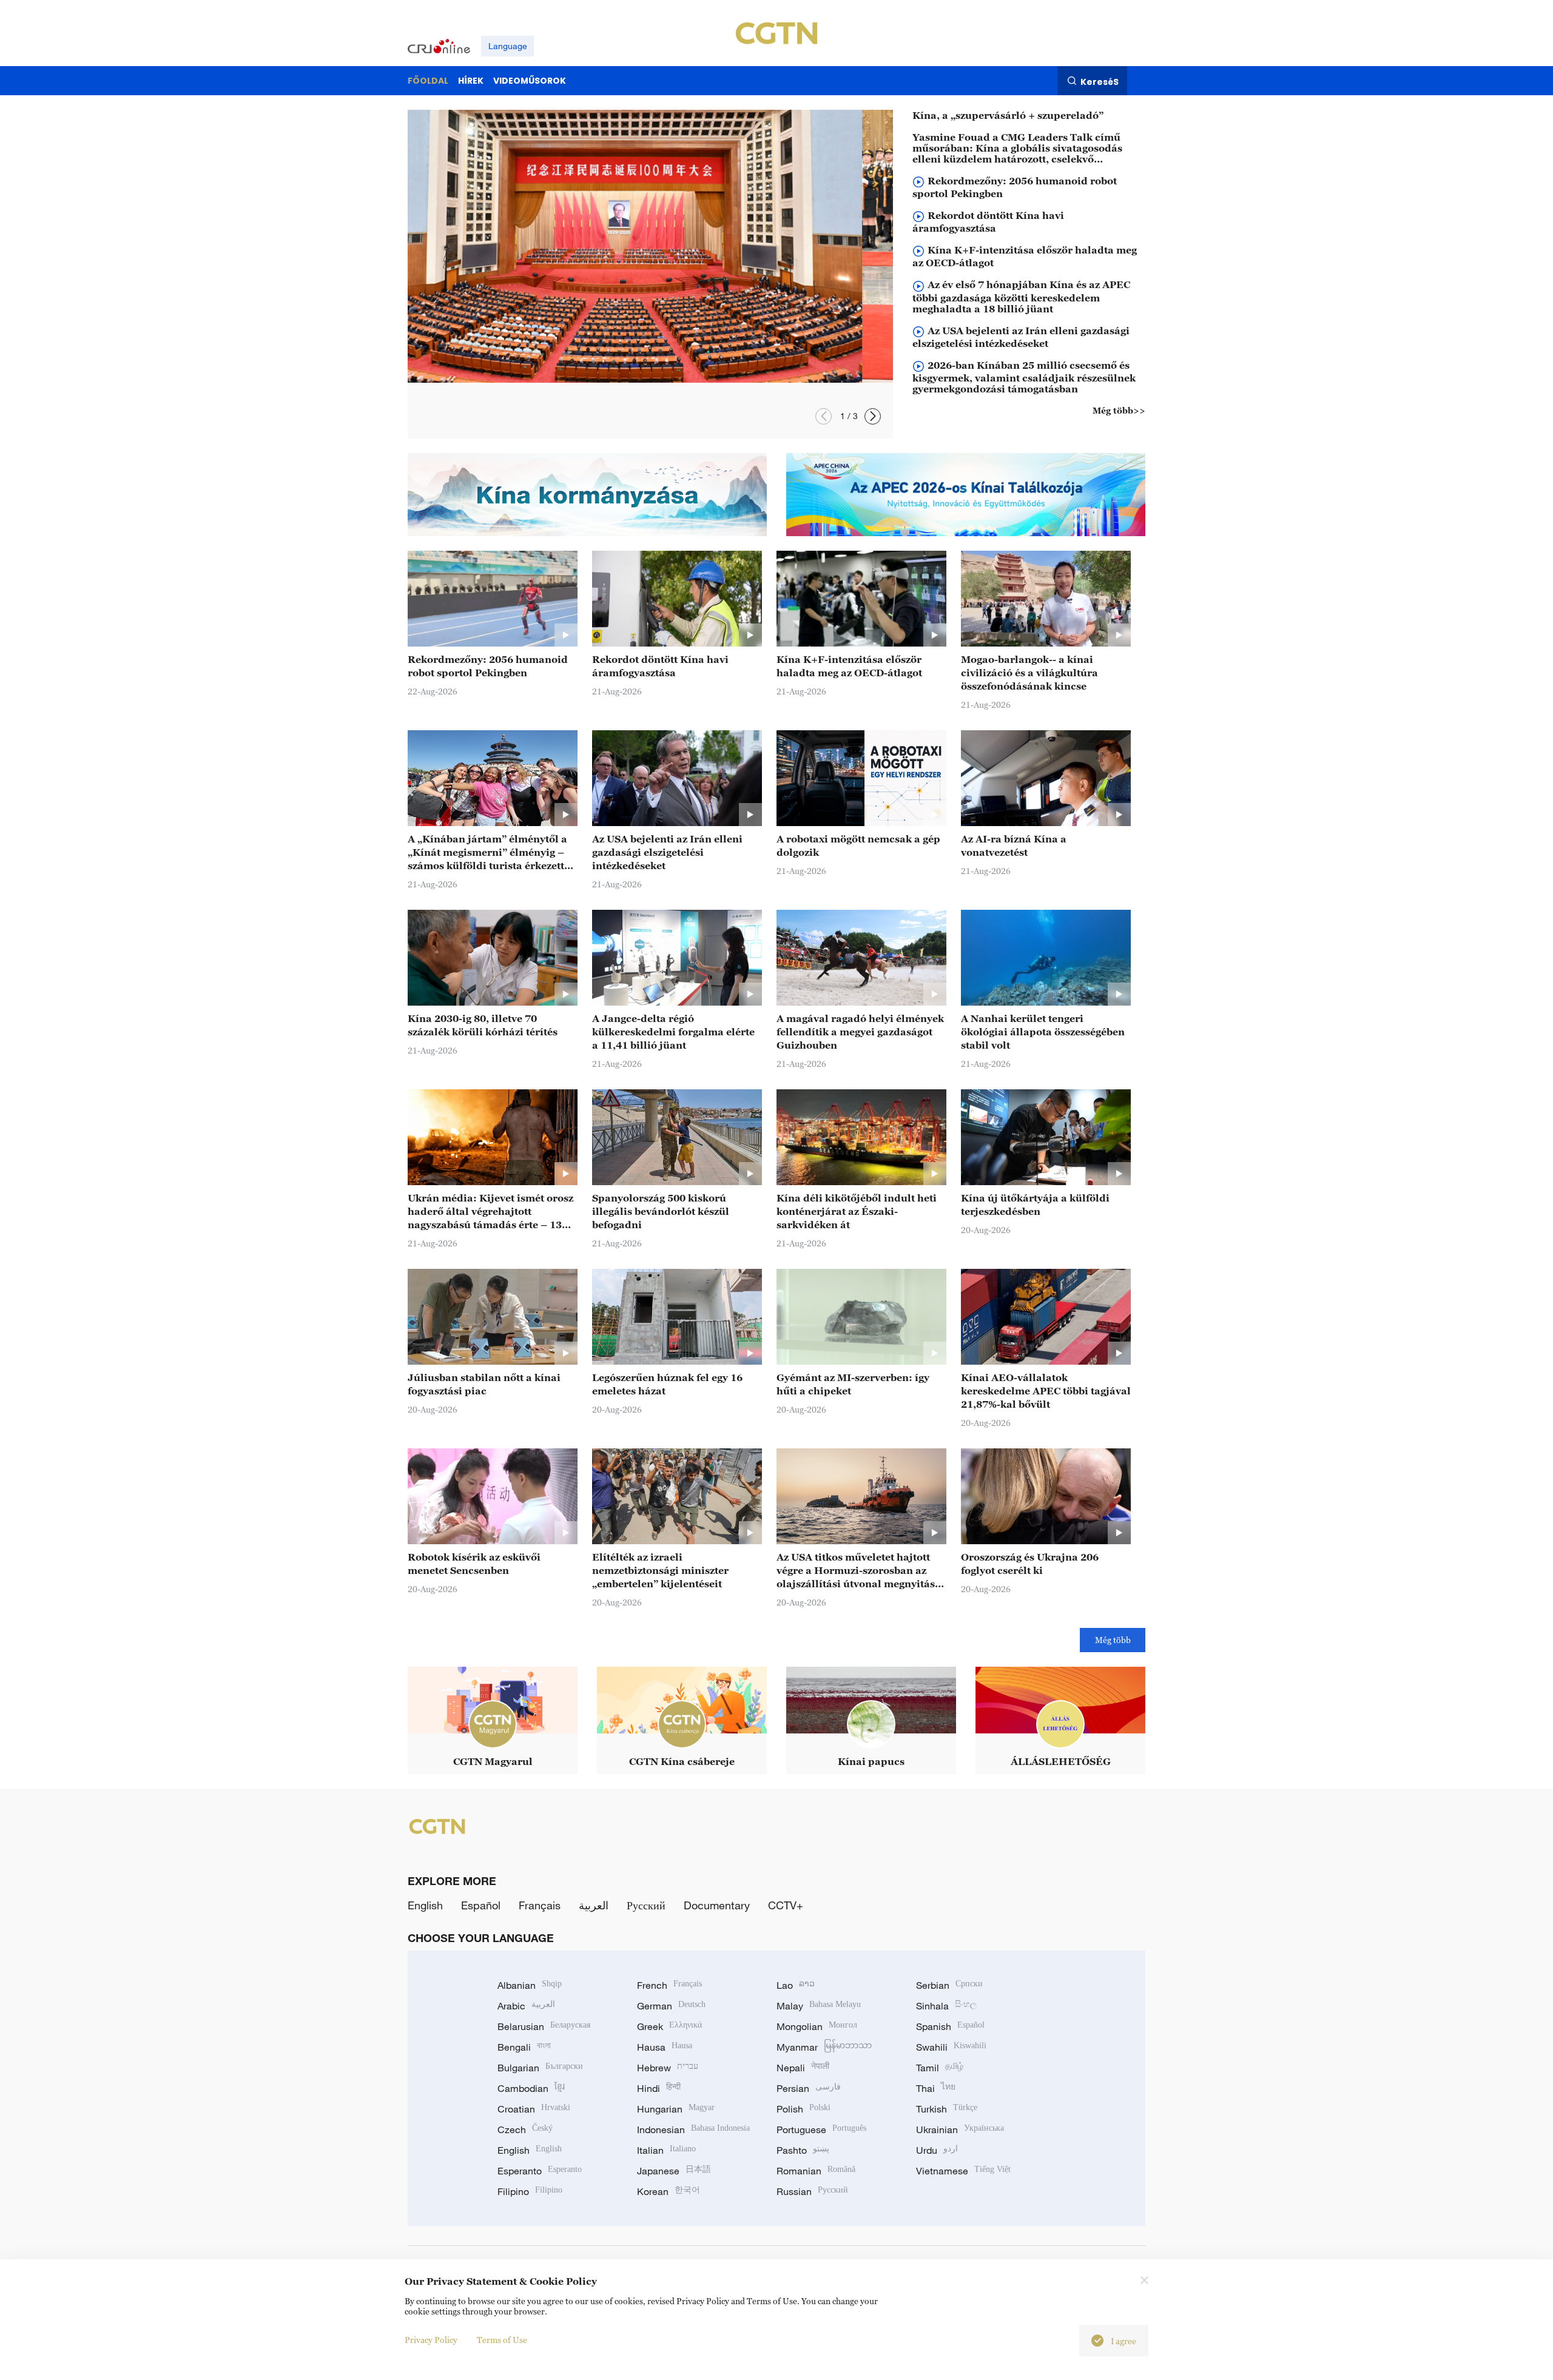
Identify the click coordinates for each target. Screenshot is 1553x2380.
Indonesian (693, 2130)
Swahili (951, 2047)
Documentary (717, 1905)
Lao (796, 1985)
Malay (819, 2006)
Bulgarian (540, 2068)
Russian (812, 2191)
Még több (1113, 1640)
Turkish (947, 2109)
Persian (809, 2088)
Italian (666, 2150)
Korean (669, 2191)
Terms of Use (502, 2340)
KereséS (1100, 81)
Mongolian (817, 2026)
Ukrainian (960, 2130)
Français (540, 1905)
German (671, 2006)
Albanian (530, 1985)
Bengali (524, 2047)
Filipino (530, 2191)
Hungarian (676, 2109)
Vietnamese (963, 2171)
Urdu (937, 2150)
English (425, 1905)
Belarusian (544, 2026)
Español (481, 1905)
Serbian (949, 1985)
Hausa (665, 2047)
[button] (873, 416)
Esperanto (540, 2171)
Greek (669, 2026)
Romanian (816, 2171)
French (669, 1985)
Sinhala (946, 2006)
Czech (525, 2130)
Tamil (940, 2068)
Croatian (534, 2109)
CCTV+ (786, 1905)
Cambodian (531, 2088)
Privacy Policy (431, 2340)
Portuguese (821, 2130)
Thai (936, 2088)
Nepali (803, 2068)
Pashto (803, 2150)
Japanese (674, 2171)
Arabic (526, 2006)
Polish (803, 2109)
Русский (646, 1905)
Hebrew (668, 2068)
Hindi (659, 2088)
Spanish (950, 2026)
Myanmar (824, 2047)
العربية (594, 1905)
